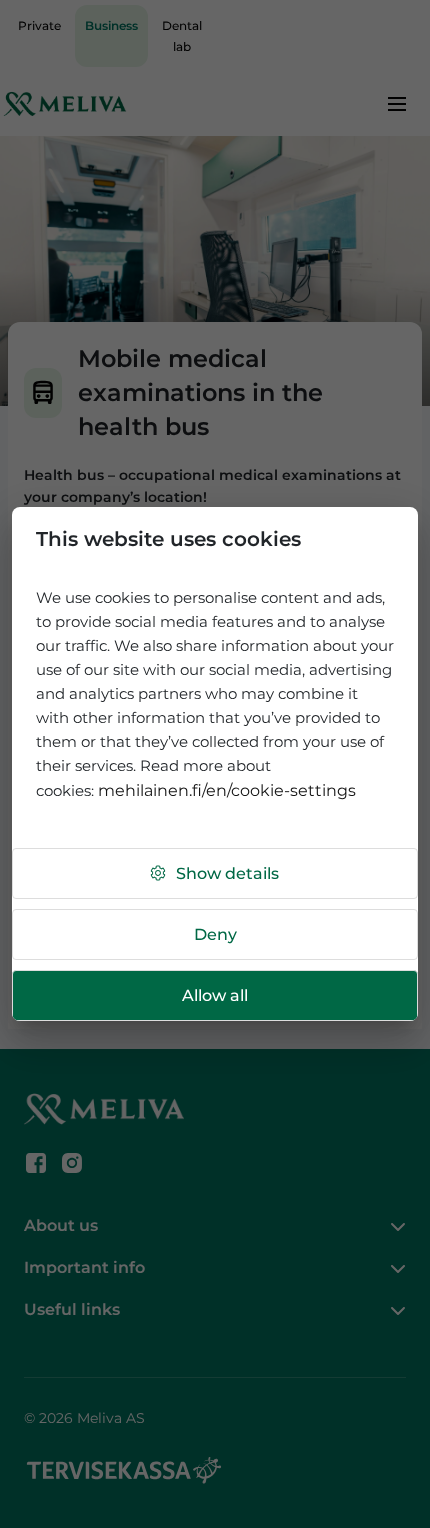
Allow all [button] (215, 995)
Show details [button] (227, 873)
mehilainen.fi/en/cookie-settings (227, 790)
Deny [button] (215, 934)
